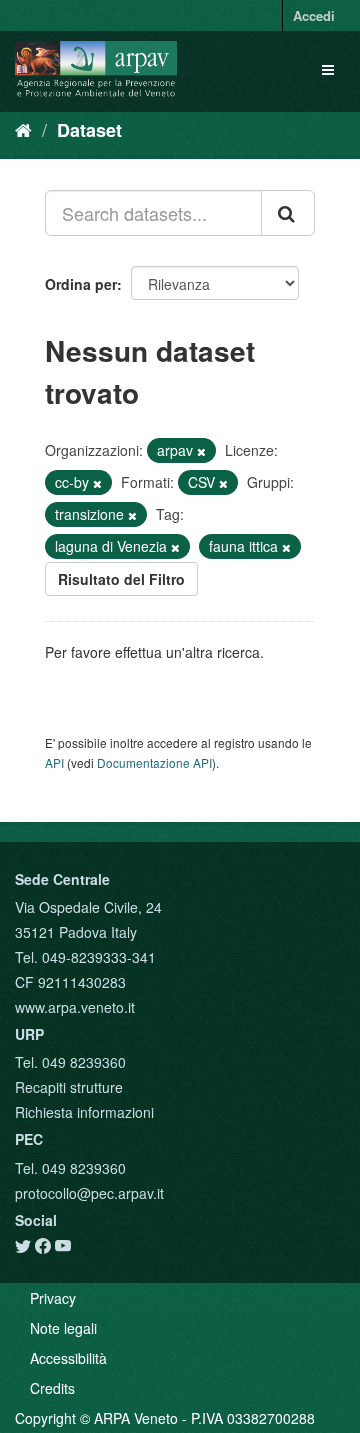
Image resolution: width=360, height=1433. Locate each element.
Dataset (89, 130)
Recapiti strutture (69, 1087)
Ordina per (81, 284)
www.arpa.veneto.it (75, 1007)
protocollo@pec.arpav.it (89, 1193)
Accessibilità (68, 1358)
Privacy (53, 1298)
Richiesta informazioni (84, 1112)
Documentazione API (154, 762)
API (54, 762)
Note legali (63, 1328)
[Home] (23, 129)
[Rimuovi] (201, 451)
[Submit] (288, 213)
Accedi (314, 15)
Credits (52, 1388)
